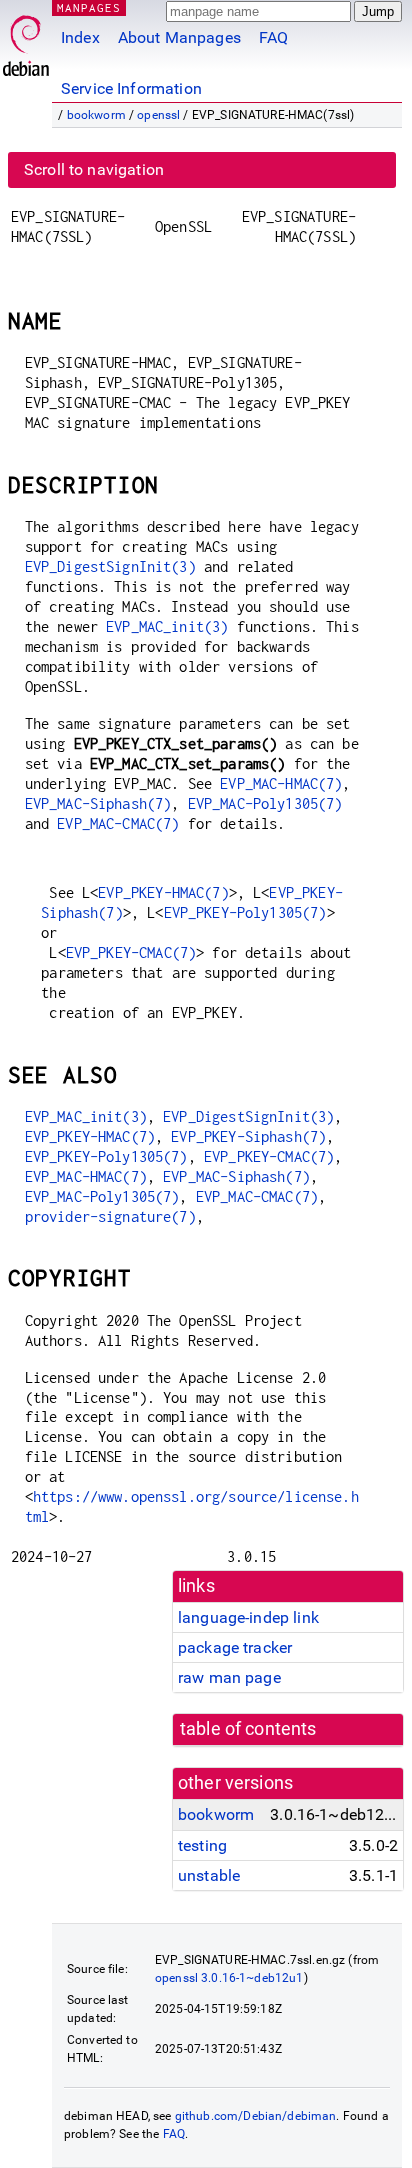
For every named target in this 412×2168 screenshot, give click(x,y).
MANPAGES (89, 7)
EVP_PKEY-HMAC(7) (163, 892)
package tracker (235, 1647)
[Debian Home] (26, 40)
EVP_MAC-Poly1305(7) (265, 803)
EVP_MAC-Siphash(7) (98, 803)
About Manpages (179, 37)
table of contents (248, 1729)
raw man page (229, 1677)
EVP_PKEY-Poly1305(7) (245, 912)
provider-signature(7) (110, 1216)
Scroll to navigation (94, 169)
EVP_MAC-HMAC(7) (281, 783)
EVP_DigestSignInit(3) (110, 566)
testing (202, 1845)
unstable (209, 1875)
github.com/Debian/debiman (256, 2116)
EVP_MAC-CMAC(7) (118, 823)
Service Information (131, 88)
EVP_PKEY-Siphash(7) (248, 1136)
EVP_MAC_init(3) (167, 626)
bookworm (96, 115)
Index (80, 37)
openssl (158, 115)
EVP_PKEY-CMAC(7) (131, 952)
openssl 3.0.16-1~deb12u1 (229, 1978)
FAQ (273, 37)
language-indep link (248, 1617)
